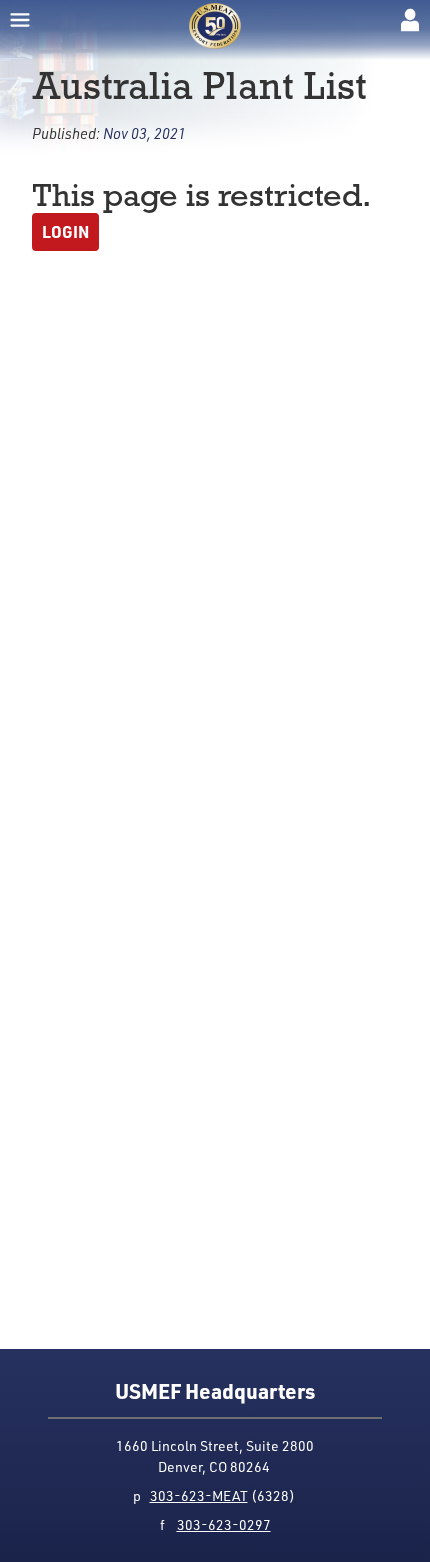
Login (65, 231)
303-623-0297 (224, 1524)
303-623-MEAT (199, 1495)
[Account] (410, 20)
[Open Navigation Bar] (20, 20)
